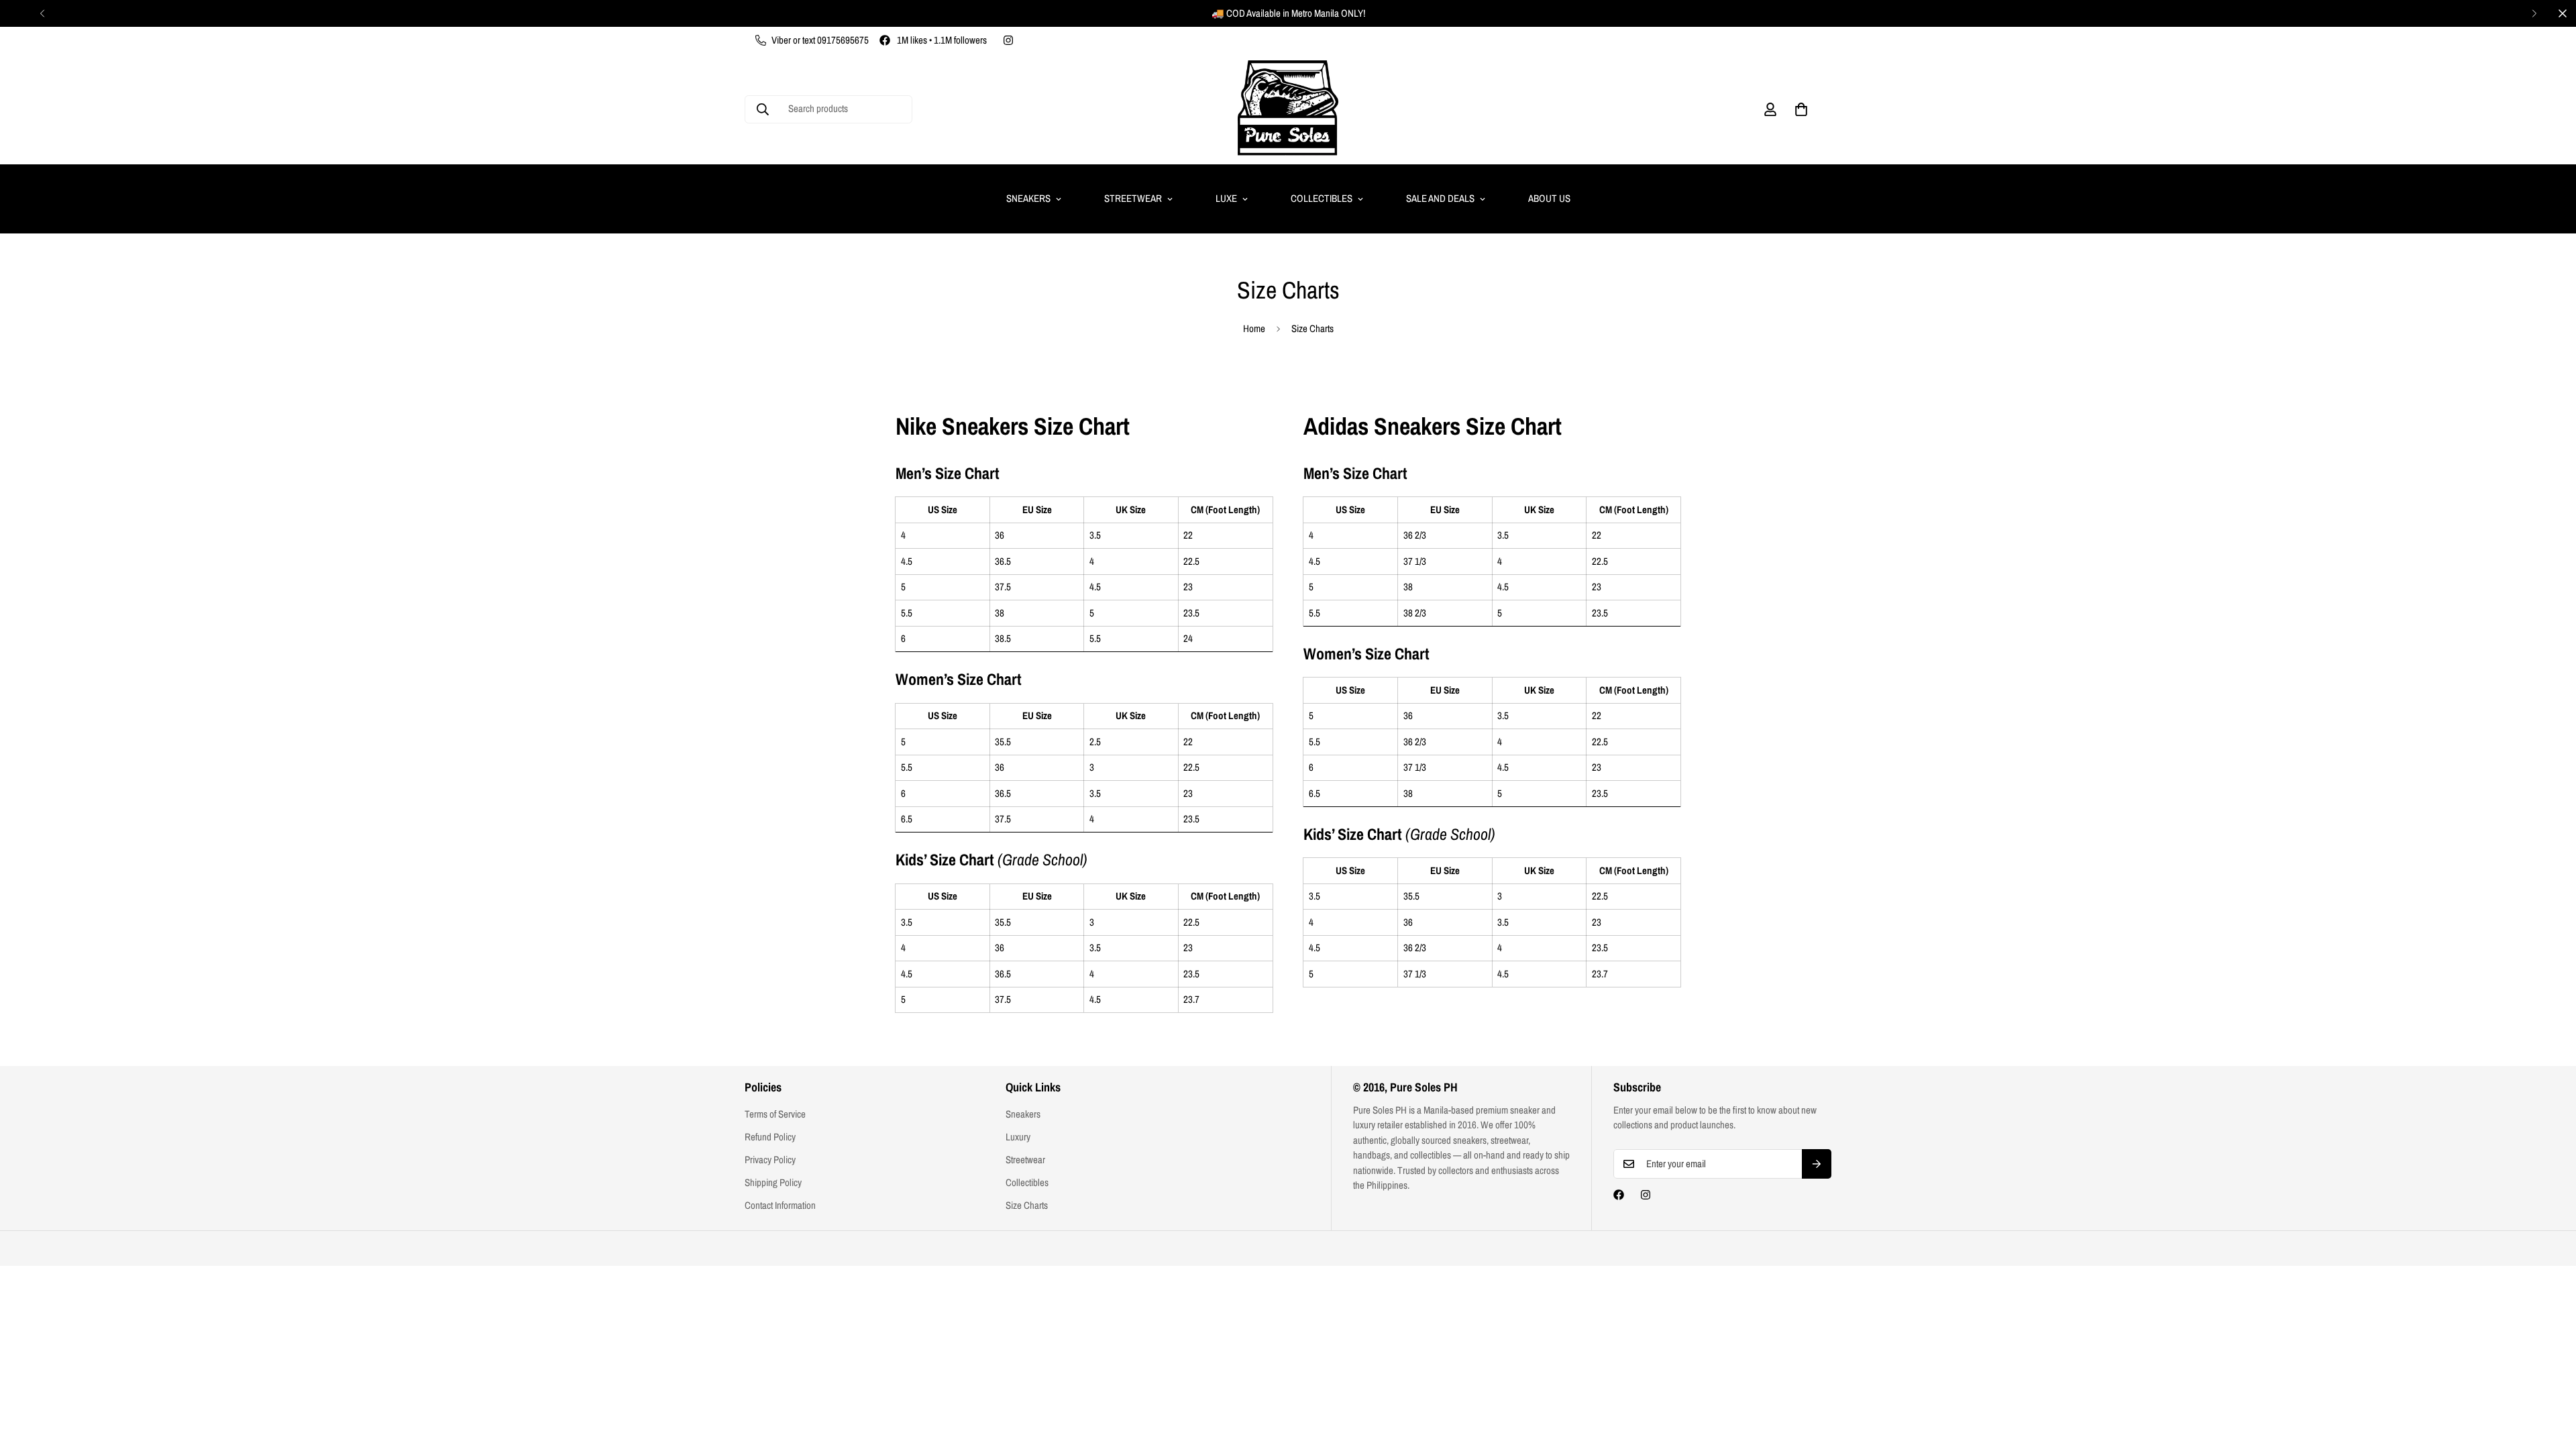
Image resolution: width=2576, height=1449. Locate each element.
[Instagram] (1008, 40)
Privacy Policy (770, 1160)
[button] (1801, 109)
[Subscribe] (1817, 1164)
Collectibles (1322, 198)
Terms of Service (775, 1114)
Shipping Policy (773, 1182)
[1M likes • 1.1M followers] (1619, 1195)
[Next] (2534, 13)
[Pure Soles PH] (1288, 109)
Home (1254, 328)
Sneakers (1028, 198)
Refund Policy (770, 1137)
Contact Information (780, 1205)
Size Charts (1027, 1205)
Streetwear (1133, 198)
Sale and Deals (1440, 198)
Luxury (1018, 1137)
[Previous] (42, 13)
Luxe (1226, 198)
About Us (1549, 198)
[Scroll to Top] (2550, 1376)
